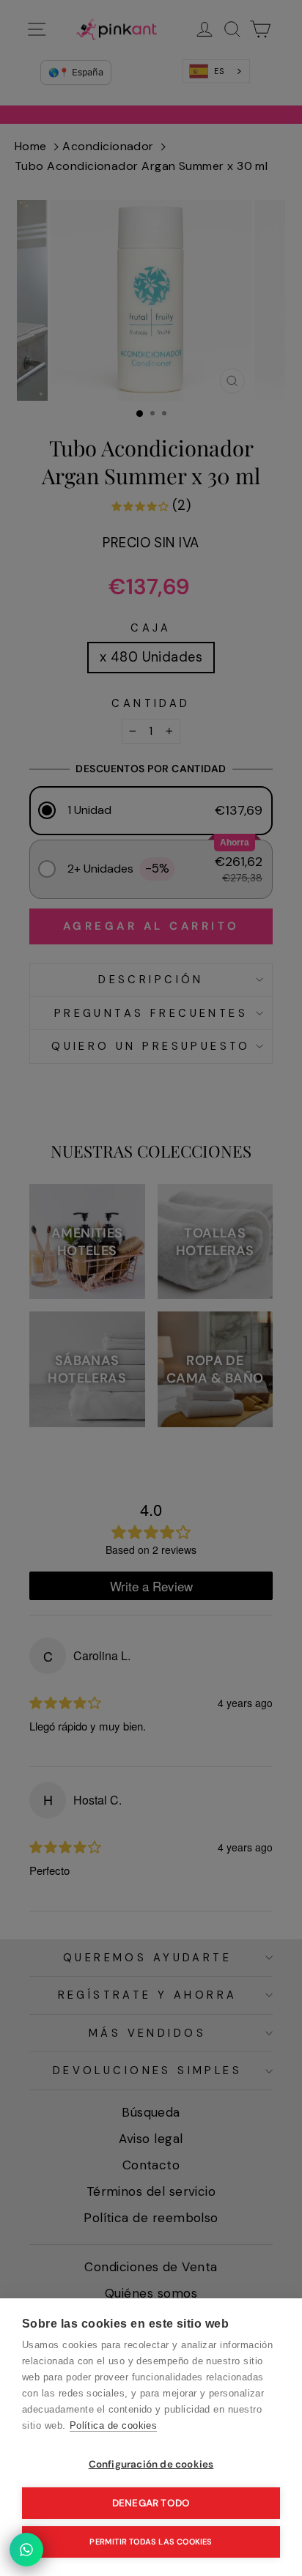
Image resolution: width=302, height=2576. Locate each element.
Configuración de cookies (151, 2464)
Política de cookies (114, 2425)
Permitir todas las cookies (151, 2542)
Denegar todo (151, 2503)
